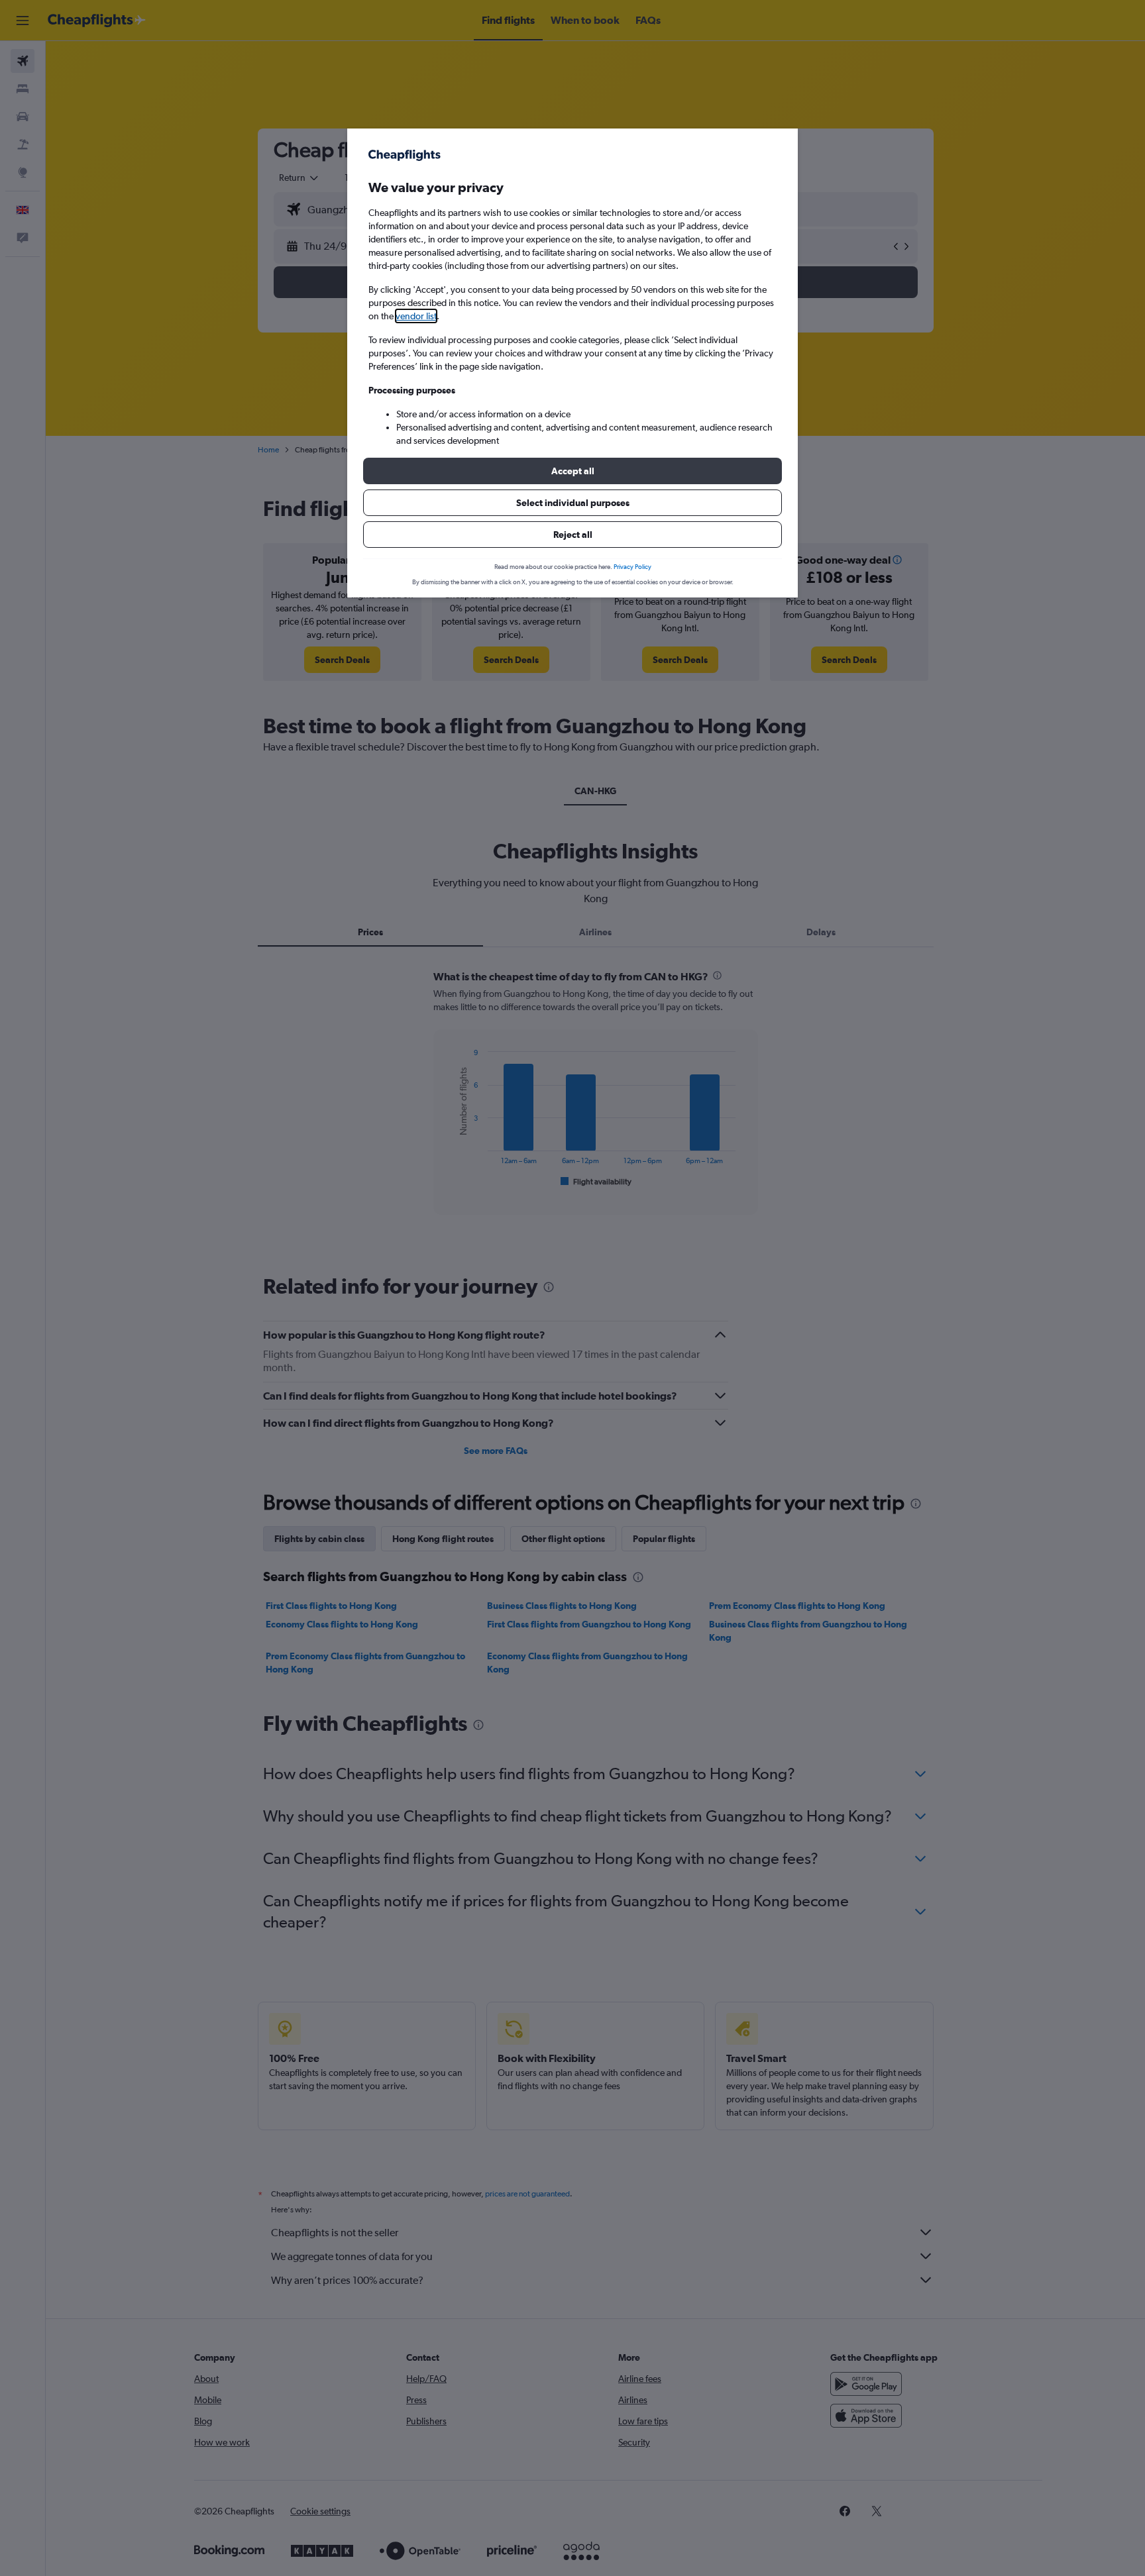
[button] (572, 471)
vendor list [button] (416, 316)
